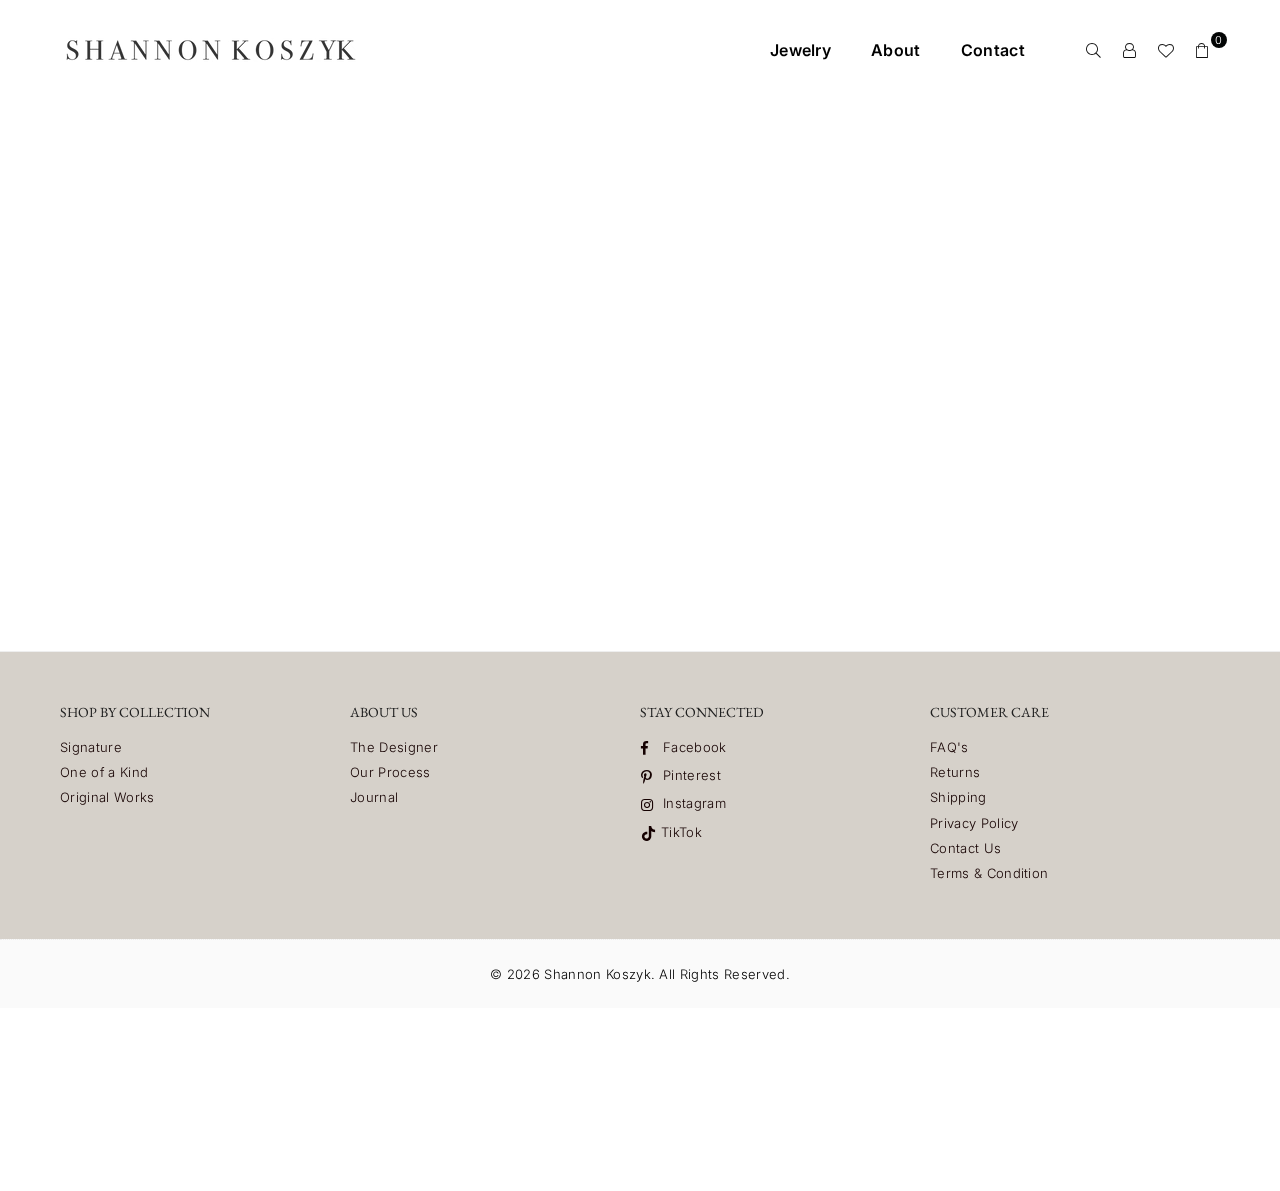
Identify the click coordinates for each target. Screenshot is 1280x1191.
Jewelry (800, 50)
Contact (993, 50)
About (896, 50)
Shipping (958, 797)
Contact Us (965, 848)
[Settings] (1130, 50)
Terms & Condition (989, 873)
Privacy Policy (974, 823)
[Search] (1094, 50)
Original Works (107, 797)
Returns (955, 772)
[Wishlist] (1166, 50)
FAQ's (949, 747)
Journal (374, 797)
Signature (91, 747)
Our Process (390, 772)
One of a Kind (104, 772)
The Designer (394, 747)
